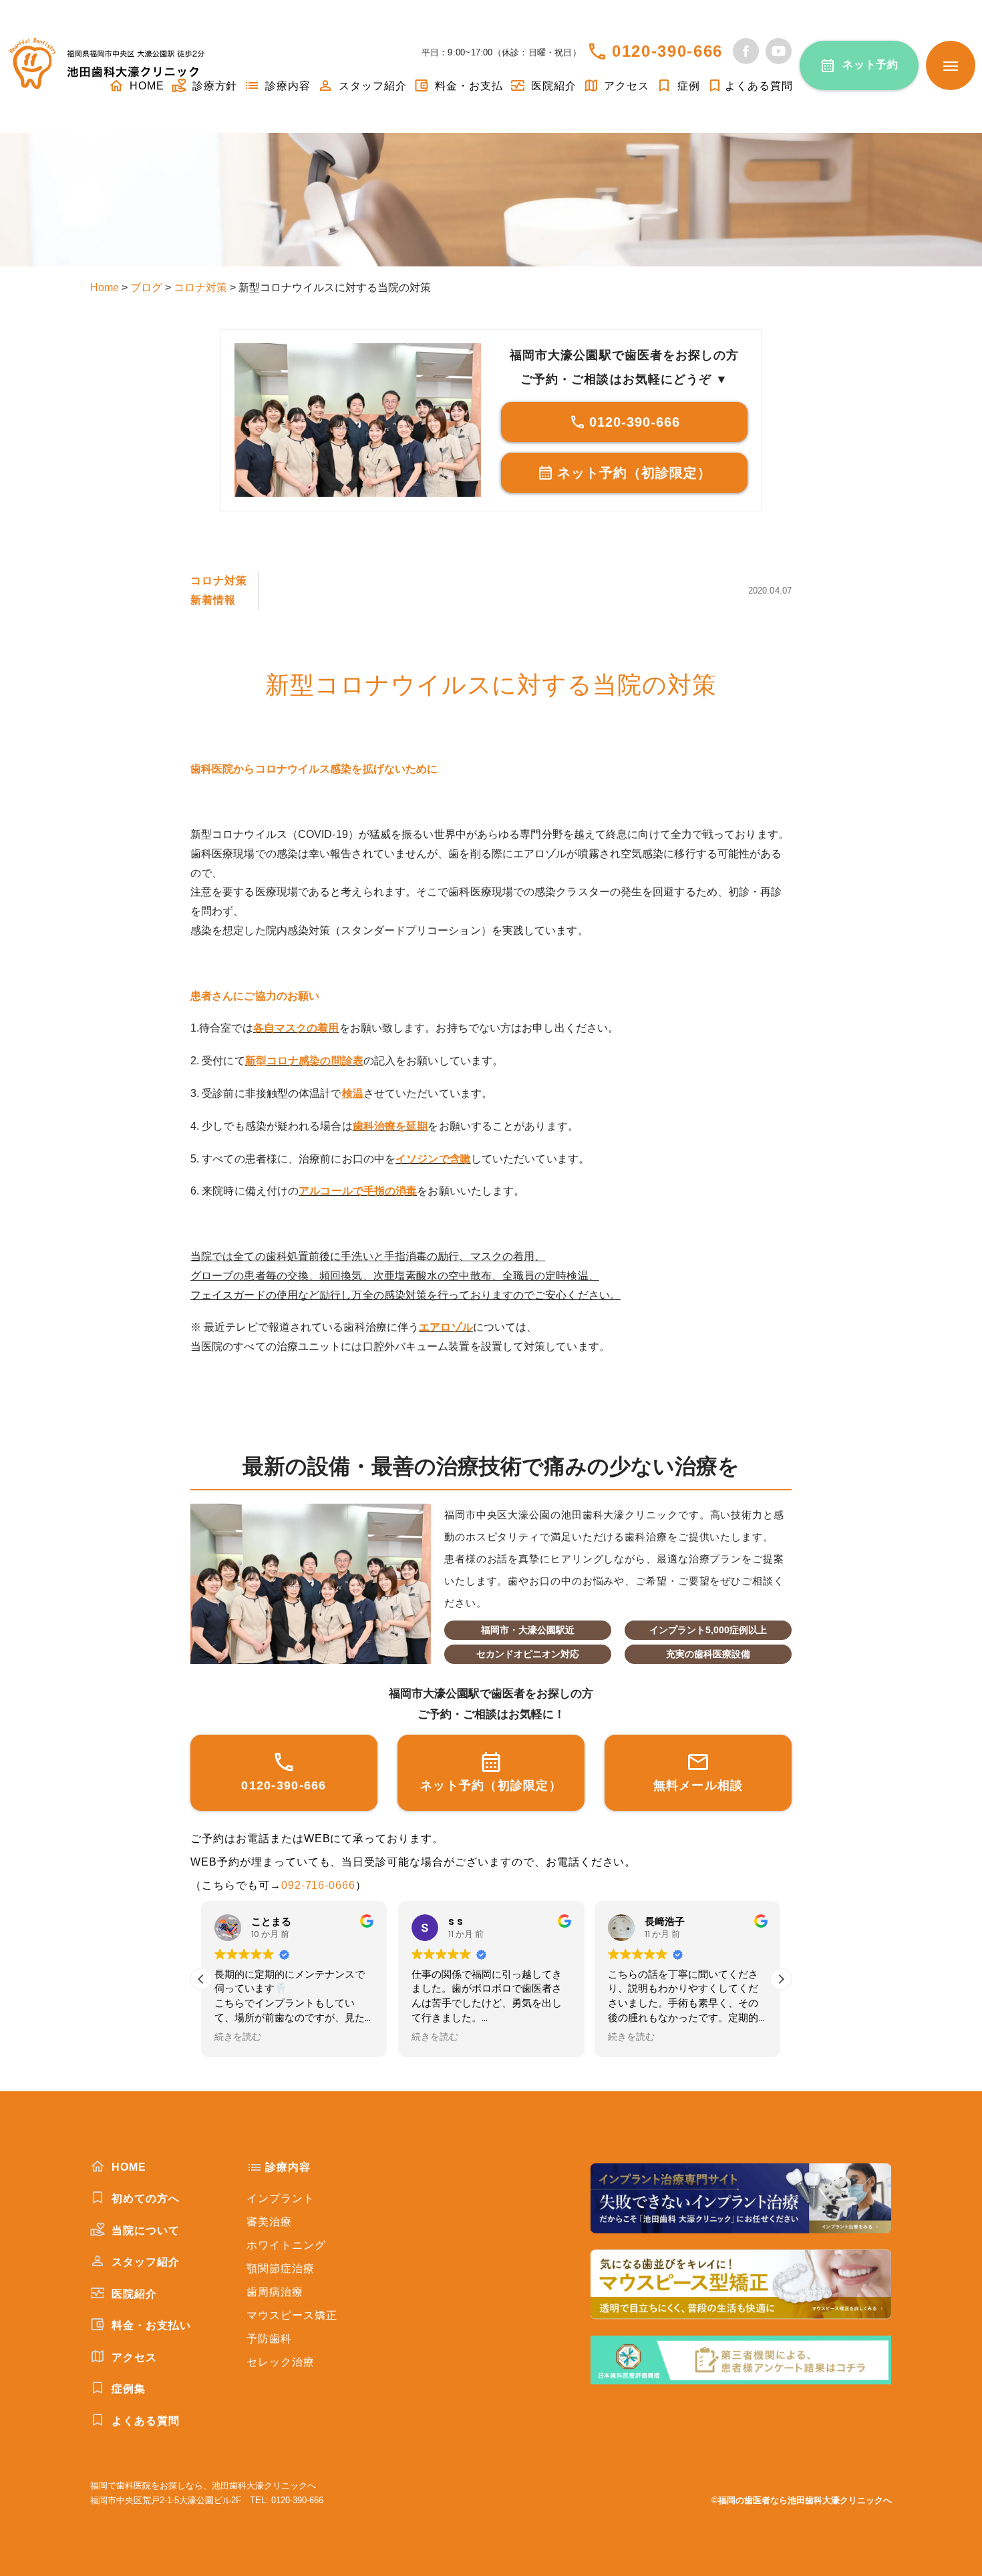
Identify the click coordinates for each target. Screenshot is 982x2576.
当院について (144, 2230)
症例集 (127, 2389)
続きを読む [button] (238, 2037)
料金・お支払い (150, 2325)
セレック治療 (281, 2362)
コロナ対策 (219, 581)
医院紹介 (552, 86)
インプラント (281, 2198)
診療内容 (286, 86)
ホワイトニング (286, 2245)
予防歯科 (269, 2339)
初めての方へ (144, 2198)
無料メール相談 (698, 1785)
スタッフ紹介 (371, 86)
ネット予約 (871, 64)
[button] (781, 1979)
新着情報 (213, 600)
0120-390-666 (667, 51)
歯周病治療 (275, 2292)
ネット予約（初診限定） (634, 473)
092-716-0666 (319, 1885)
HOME (127, 2167)
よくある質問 (759, 86)
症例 (687, 86)
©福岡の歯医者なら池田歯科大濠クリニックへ (802, 2500)
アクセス (626, 86)
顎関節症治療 (281, 2269)
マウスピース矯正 (292, 2315)
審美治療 (269, 2222)
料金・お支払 (467, 86)
